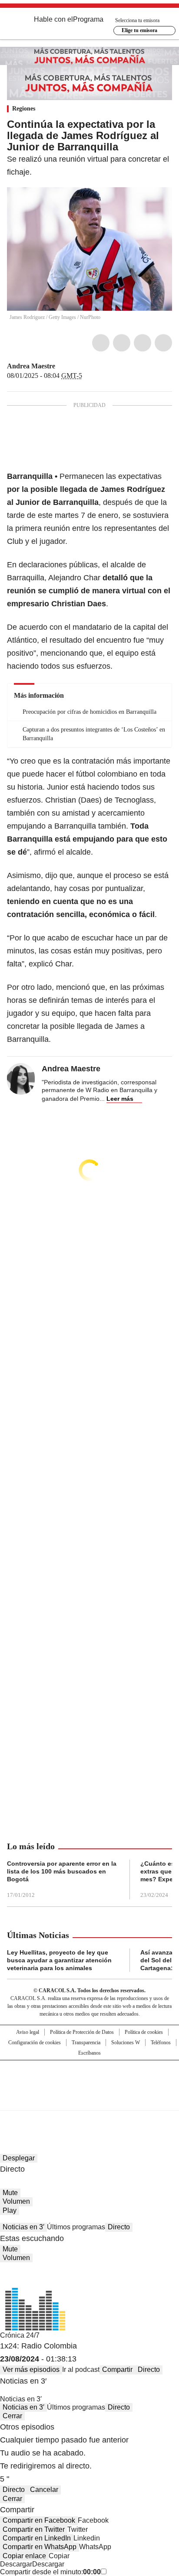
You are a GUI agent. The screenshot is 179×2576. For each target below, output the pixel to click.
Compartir (117, 2369)
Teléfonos (161, 2043)
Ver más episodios (31, 2369)
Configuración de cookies (35, 2043)
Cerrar (12, 2416)
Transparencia (86, 2043)
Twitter (122, 343)
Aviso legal (28, 2032)
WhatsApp (163, 343)
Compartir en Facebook (39, 2520)
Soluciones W (126, 2043)
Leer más (120, 1099)
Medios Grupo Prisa (90, 2101)
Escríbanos (89, 2053)
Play (10, 2210)
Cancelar (44, 2490)
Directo (119, 2227)
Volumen (16, 2201)
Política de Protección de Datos (82, 2032)
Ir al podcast (81, 2369)
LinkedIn (143, 343)
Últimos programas (76, 2227)
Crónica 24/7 (20, 2335)
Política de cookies (144, 2032)
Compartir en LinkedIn (37, 2538)
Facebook (101, 343)
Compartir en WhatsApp (40, 2547)
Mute (10, 2193)
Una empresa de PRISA (89, 2080)
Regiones (24, 109)
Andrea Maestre (31, 366)
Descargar (16, 2564)
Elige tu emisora (139, 30)
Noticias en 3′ (23, 2227)
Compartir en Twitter (34, 2529)
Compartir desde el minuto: (50, 2572)
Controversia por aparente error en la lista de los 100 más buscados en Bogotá (62, 1871)
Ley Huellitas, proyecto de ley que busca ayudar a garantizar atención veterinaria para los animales (59, 1960)
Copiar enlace (24, 2556)
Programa (88, 19)
